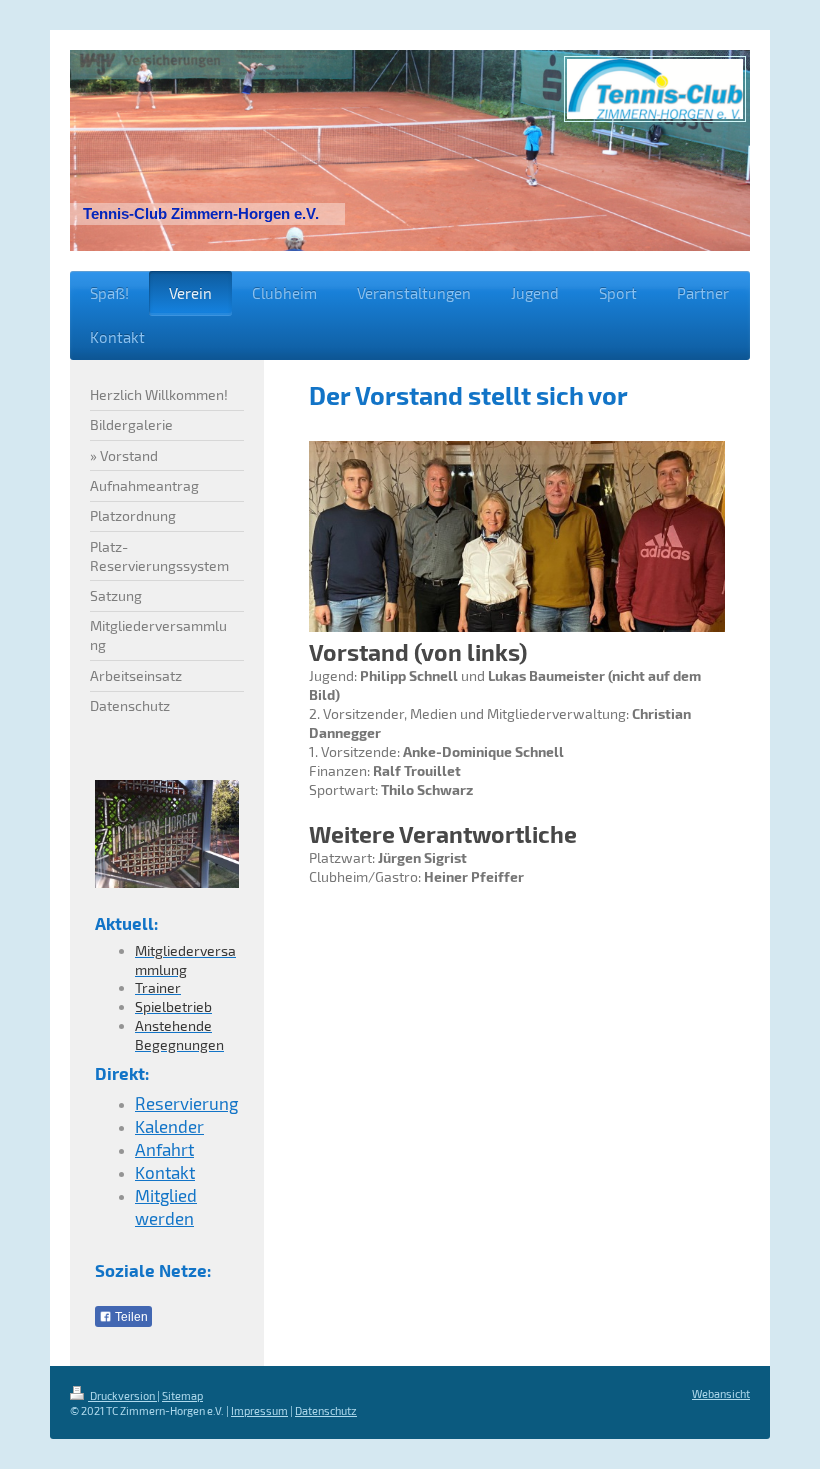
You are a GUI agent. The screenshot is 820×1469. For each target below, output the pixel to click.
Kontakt (165, 1172)
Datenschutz (326, 1410)
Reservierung (186, 1103)
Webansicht (721, 1393)
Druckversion (122, 1395)
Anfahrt (164, 1149)
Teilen (130, 1317)
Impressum (259, 1410)
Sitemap (182, 1395)
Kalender (169, 1126)
